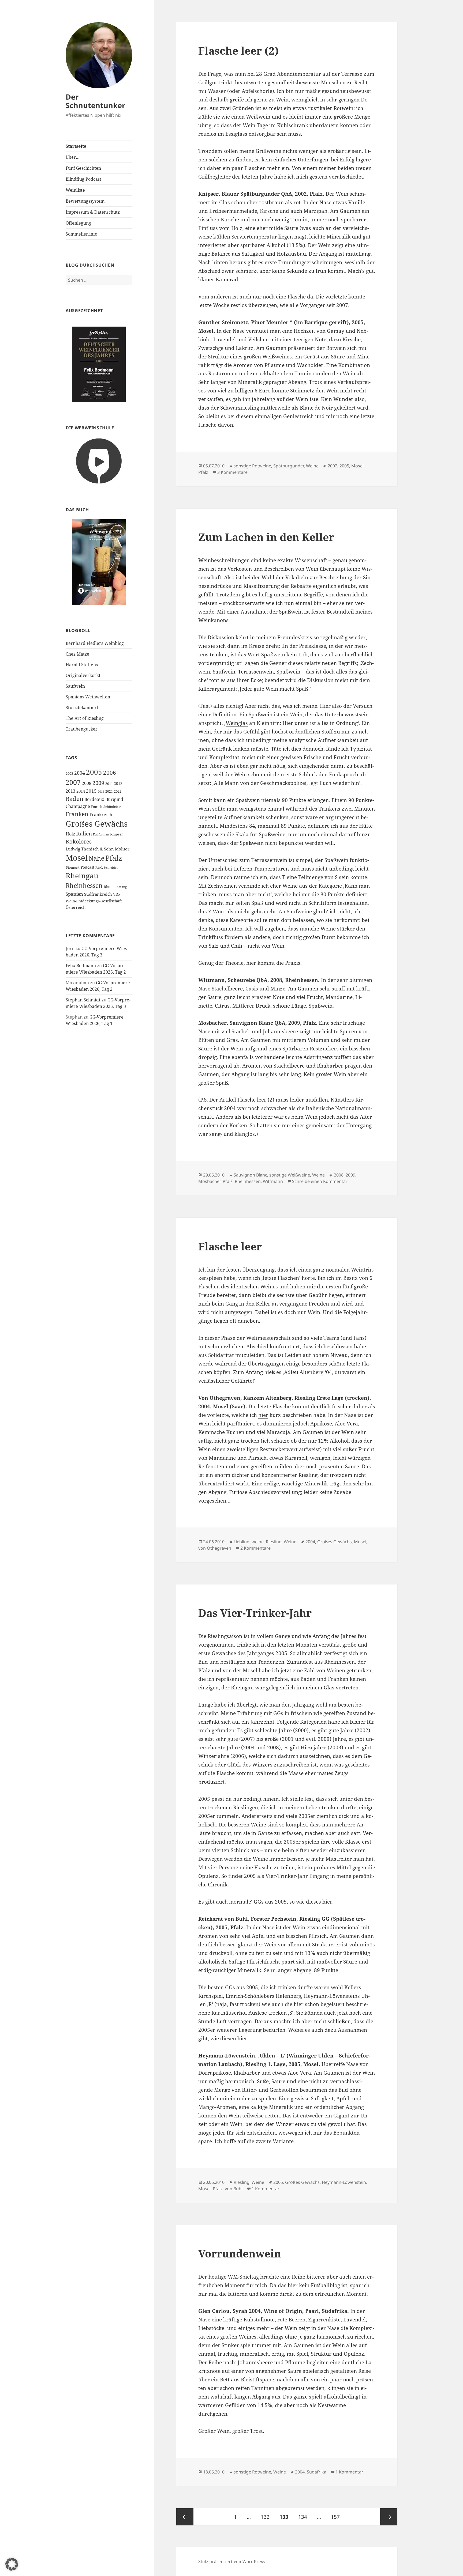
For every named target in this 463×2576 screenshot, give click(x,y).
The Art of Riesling (85, 718)
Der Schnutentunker (95, 101)
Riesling (121, 887)
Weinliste (75, 190)
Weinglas (237, 723)
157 (337, 2517)
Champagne (78, 806)
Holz (70, 834)
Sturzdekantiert (82, 708)
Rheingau (82, 875)
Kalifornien (101, 834)
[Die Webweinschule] (99, 461)
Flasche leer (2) (239, 50)
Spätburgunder (289, 466)
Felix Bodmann (81, 966)
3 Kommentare (232, 472)
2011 (109, 784)
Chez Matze (77, 654)
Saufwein (75, 686)
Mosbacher (209, 1181)
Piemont (73, 867)
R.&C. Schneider (107, 867)
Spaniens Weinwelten (88, 697)
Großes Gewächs (97, 824)
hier (263, 1415)
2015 (91, 791)
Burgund (114, 799)
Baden (74, 799)
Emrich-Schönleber (106, 807)
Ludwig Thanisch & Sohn (90, 849)
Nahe (96, 858)
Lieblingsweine (249, 1542)
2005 (94, 772)
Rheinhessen (84, 886)
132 (266, 2517)
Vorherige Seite (185, 2517)
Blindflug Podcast (83, 179)
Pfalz (114, 858)
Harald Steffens (82, 665)
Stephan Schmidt (83, 1000)
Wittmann (273, 1181)
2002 (333, 466)
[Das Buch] (99, 562)
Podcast (87, 867)
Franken (77, 814)
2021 (109, 791)
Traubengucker (82, 729)
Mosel (77, 858)
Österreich (76, 907)
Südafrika (317, 2472)
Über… (73, 157)
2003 (69, 773)
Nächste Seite (389, 2517)
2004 (80, 773)
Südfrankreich (98, 894)
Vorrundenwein (240, 2253)
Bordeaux (94, 799)
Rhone (109, 887)
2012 (118, 783)
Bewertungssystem (85, 201)
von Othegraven (215, 1548)
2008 (87, 783)
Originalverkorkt (83, 675)
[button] (12, 2564)
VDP (117, 894)
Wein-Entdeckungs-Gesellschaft (94, 901)
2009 (98, 783)
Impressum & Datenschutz (93, 212)
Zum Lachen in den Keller (266, 537)
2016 (101, 791)
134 (304, 2517)
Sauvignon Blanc (250, 1175)
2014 (81, 791)
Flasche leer (230, 1246)
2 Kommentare (255, 1548)
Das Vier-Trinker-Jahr (255, 1613)
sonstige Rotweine (252, 466)
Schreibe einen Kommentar (320, 1181)
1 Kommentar (266, 2189)
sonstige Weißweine (290, 1175)
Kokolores (79, 841)
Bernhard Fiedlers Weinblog (95, 643)
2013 (70, 791)
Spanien (74, 894)
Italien (84, 834)
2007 (73, 782)
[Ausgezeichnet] (99, 364)
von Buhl (234, 2189)
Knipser (117, 834)
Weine (312, 466)
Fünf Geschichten (83, 168)
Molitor (122, 849)
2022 (118, 791)
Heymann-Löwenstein (344, 2182)
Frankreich (101, 815)
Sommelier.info (81, 234)
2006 (110, 772)
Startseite (76, 146)
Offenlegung (78, 223)
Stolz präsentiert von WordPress (231, 2562)
